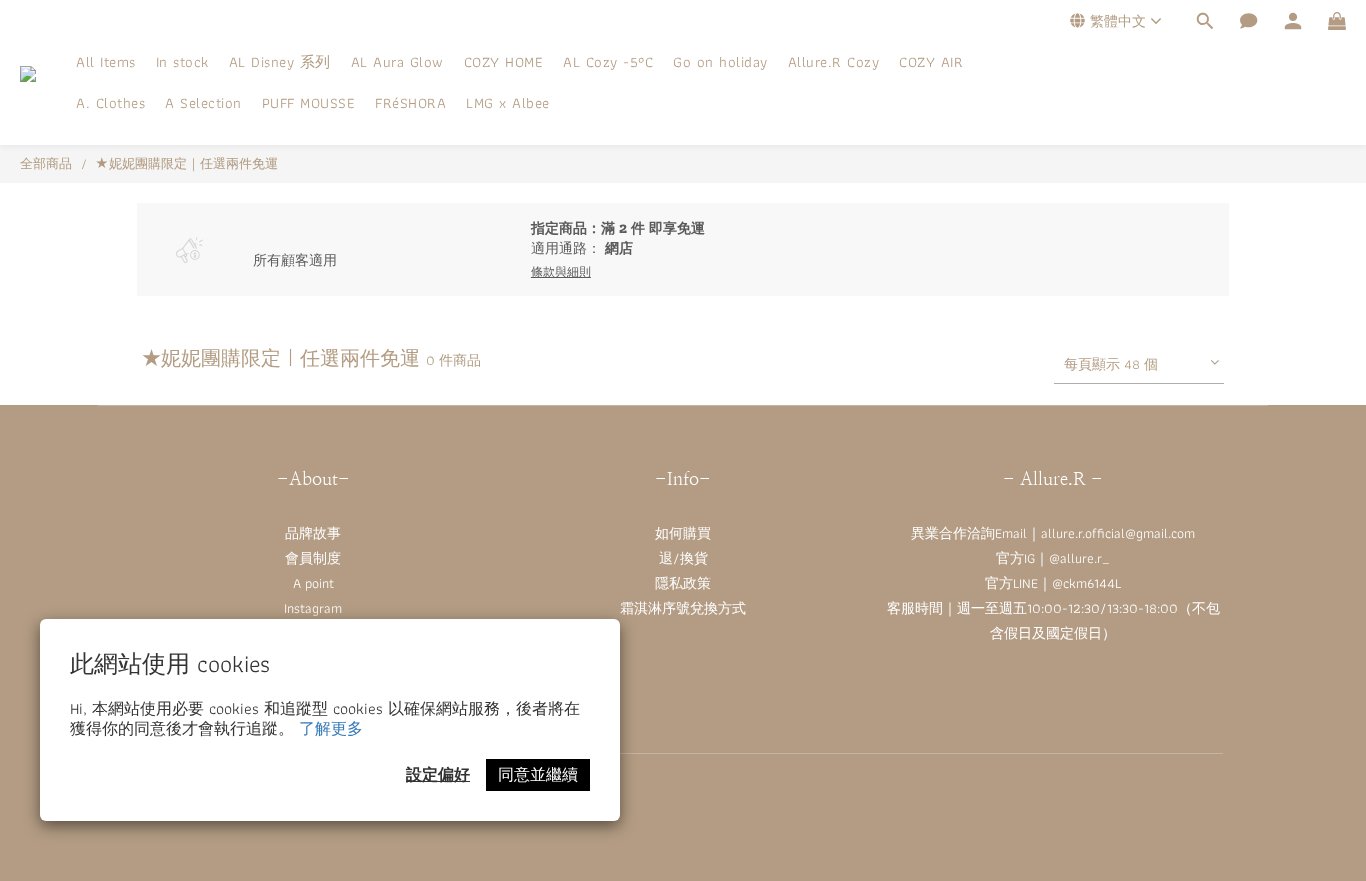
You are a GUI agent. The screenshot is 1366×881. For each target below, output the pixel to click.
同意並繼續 (538, 774)
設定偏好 (438, 774)
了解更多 (331, 728)
